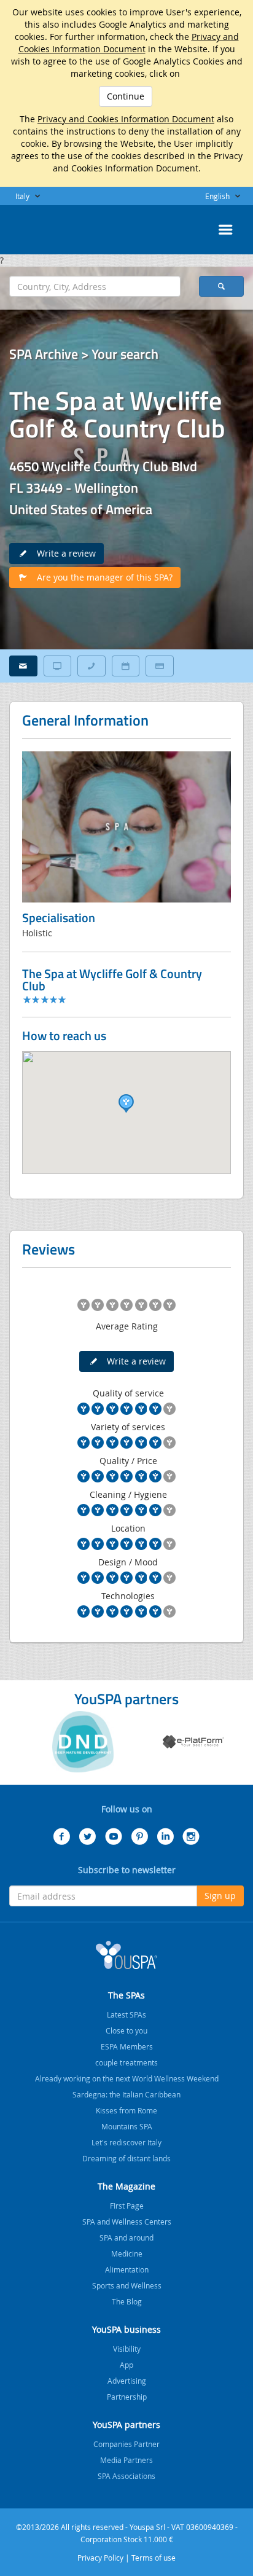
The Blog (127, 2301)
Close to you (126, 2030)
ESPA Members (127, 2046)
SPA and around (126, 2237)
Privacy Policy (100, 2558)
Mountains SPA (127, 2126)
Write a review (63, 553)
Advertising (127, 2381)
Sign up (220, 1896)
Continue (126, 96)
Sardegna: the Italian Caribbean (126, 2094)
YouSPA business (126, 2329)
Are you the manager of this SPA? (101, 577)
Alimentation (127, 2269)
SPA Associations (126, 2476)
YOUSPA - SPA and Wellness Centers (40, 226)
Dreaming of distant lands (126, 2158)
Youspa (126, 1955)
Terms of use (154, 2558)
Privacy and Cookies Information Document (129, 43)
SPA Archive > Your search (84, 354)
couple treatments (126, 2062)
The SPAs (126, 1995)
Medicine (127, 2253)
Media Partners (126, 2460)
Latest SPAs (126, 2014)
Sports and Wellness (127, 2285)
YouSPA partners (126, 2425)
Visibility (127, 2349)
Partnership (127, 2397)
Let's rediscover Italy (126, 2142)
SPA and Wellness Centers (127, 2222)
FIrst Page (127, 2206)
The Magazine (126, 2186)
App (126, 2365)
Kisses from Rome (126, 2110)
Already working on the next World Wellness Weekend (127, 2078)
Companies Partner (126, 2444)
